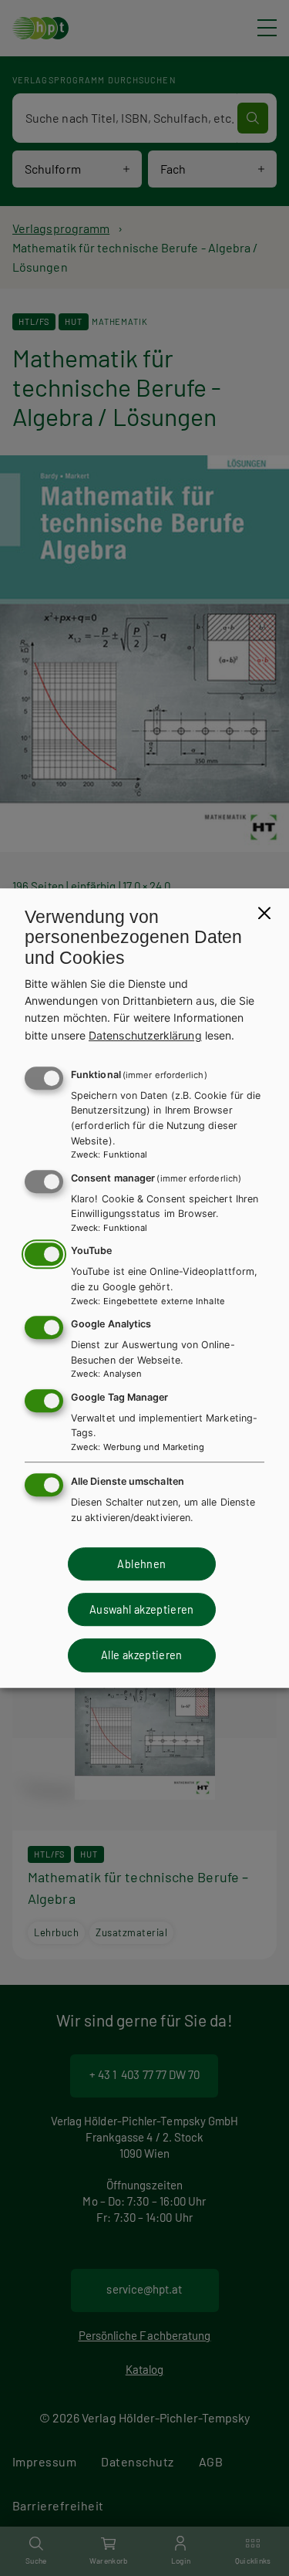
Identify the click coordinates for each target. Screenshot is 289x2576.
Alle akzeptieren (142, 1656)
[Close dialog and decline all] (264, 913)
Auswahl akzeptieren (142, 1609)
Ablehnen (141, 1564)
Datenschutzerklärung (145, 1035)
